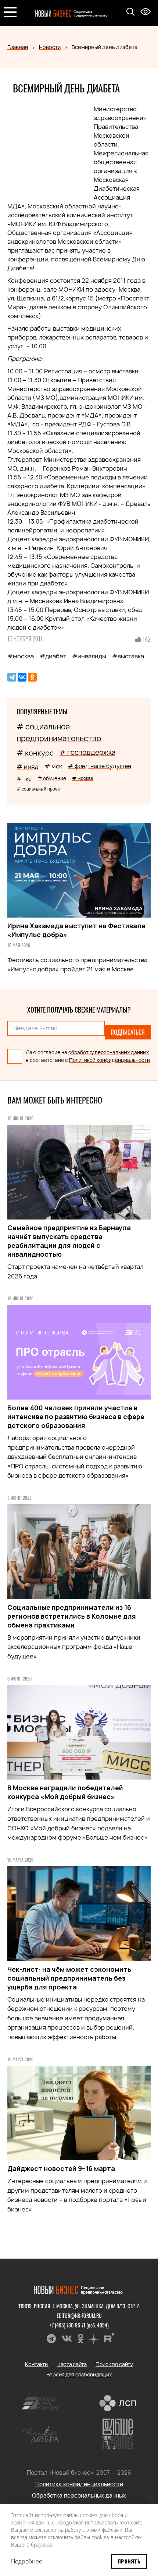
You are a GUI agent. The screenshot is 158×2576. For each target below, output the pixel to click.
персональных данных (51, 1366)
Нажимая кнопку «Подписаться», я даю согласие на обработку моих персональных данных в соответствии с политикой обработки (78, 1359)
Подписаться (79, 1333)
